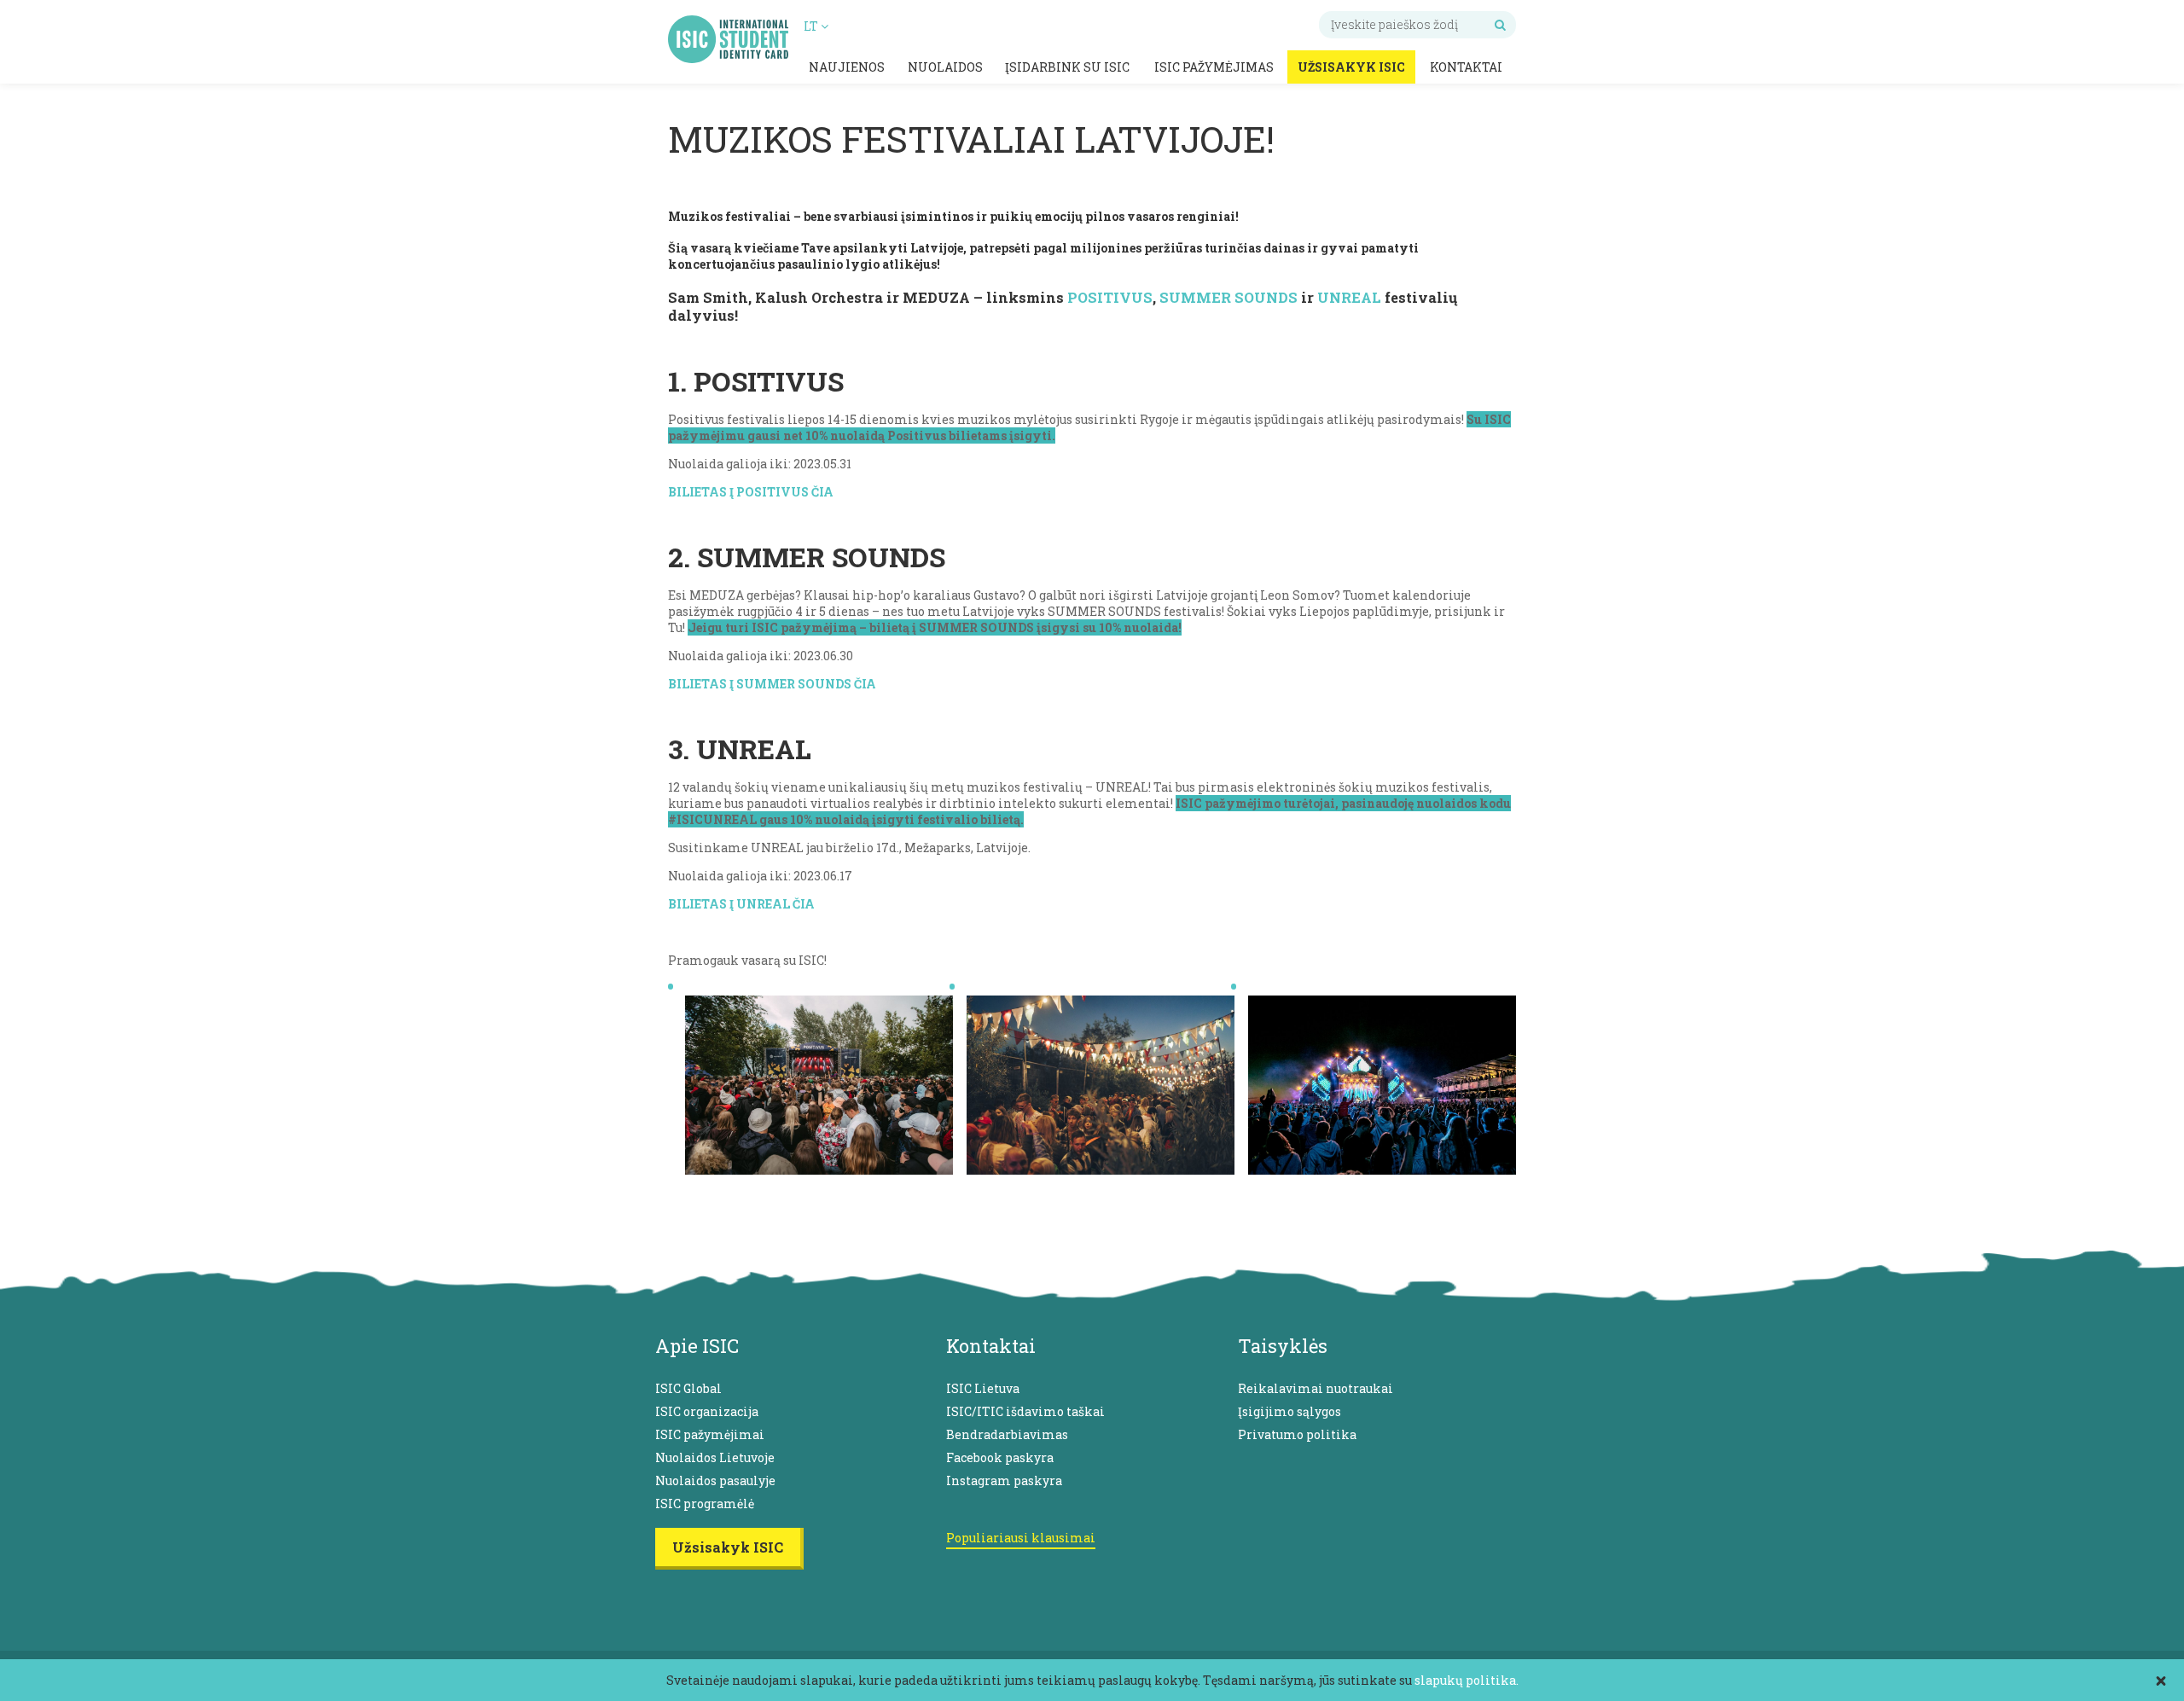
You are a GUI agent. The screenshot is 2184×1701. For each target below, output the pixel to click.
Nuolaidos (945, 67)
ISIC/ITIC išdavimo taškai (1025, 1411)
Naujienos (847, 67)
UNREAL (1349, 297)
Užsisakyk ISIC (1351, 67)
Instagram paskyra (1004, 1480)
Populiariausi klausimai (1021, 1538)
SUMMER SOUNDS (1228, 297)
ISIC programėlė (705, 1504)
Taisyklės (1283, 1346)
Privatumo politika (1297, 1434)
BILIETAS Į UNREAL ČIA (741, 904)
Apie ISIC (697, 1346)
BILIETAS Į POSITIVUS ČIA (751, 492)
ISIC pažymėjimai (710, 1434)
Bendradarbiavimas (1007, 1434)
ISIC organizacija (707, 1411)
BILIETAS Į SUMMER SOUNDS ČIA (772, 684)
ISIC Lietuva (983, 1388)
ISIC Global (688, 1388)
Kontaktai (1466, 67)
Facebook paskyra (1000, 1457)
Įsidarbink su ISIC (1067, 67)
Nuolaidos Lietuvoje (715, 1457)
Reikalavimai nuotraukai (1316, 1388)
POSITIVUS (1110, 297)
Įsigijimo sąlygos (1289, 1411)
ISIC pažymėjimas (1214, 67)
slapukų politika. (1467, 1680)
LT (812, 26)
